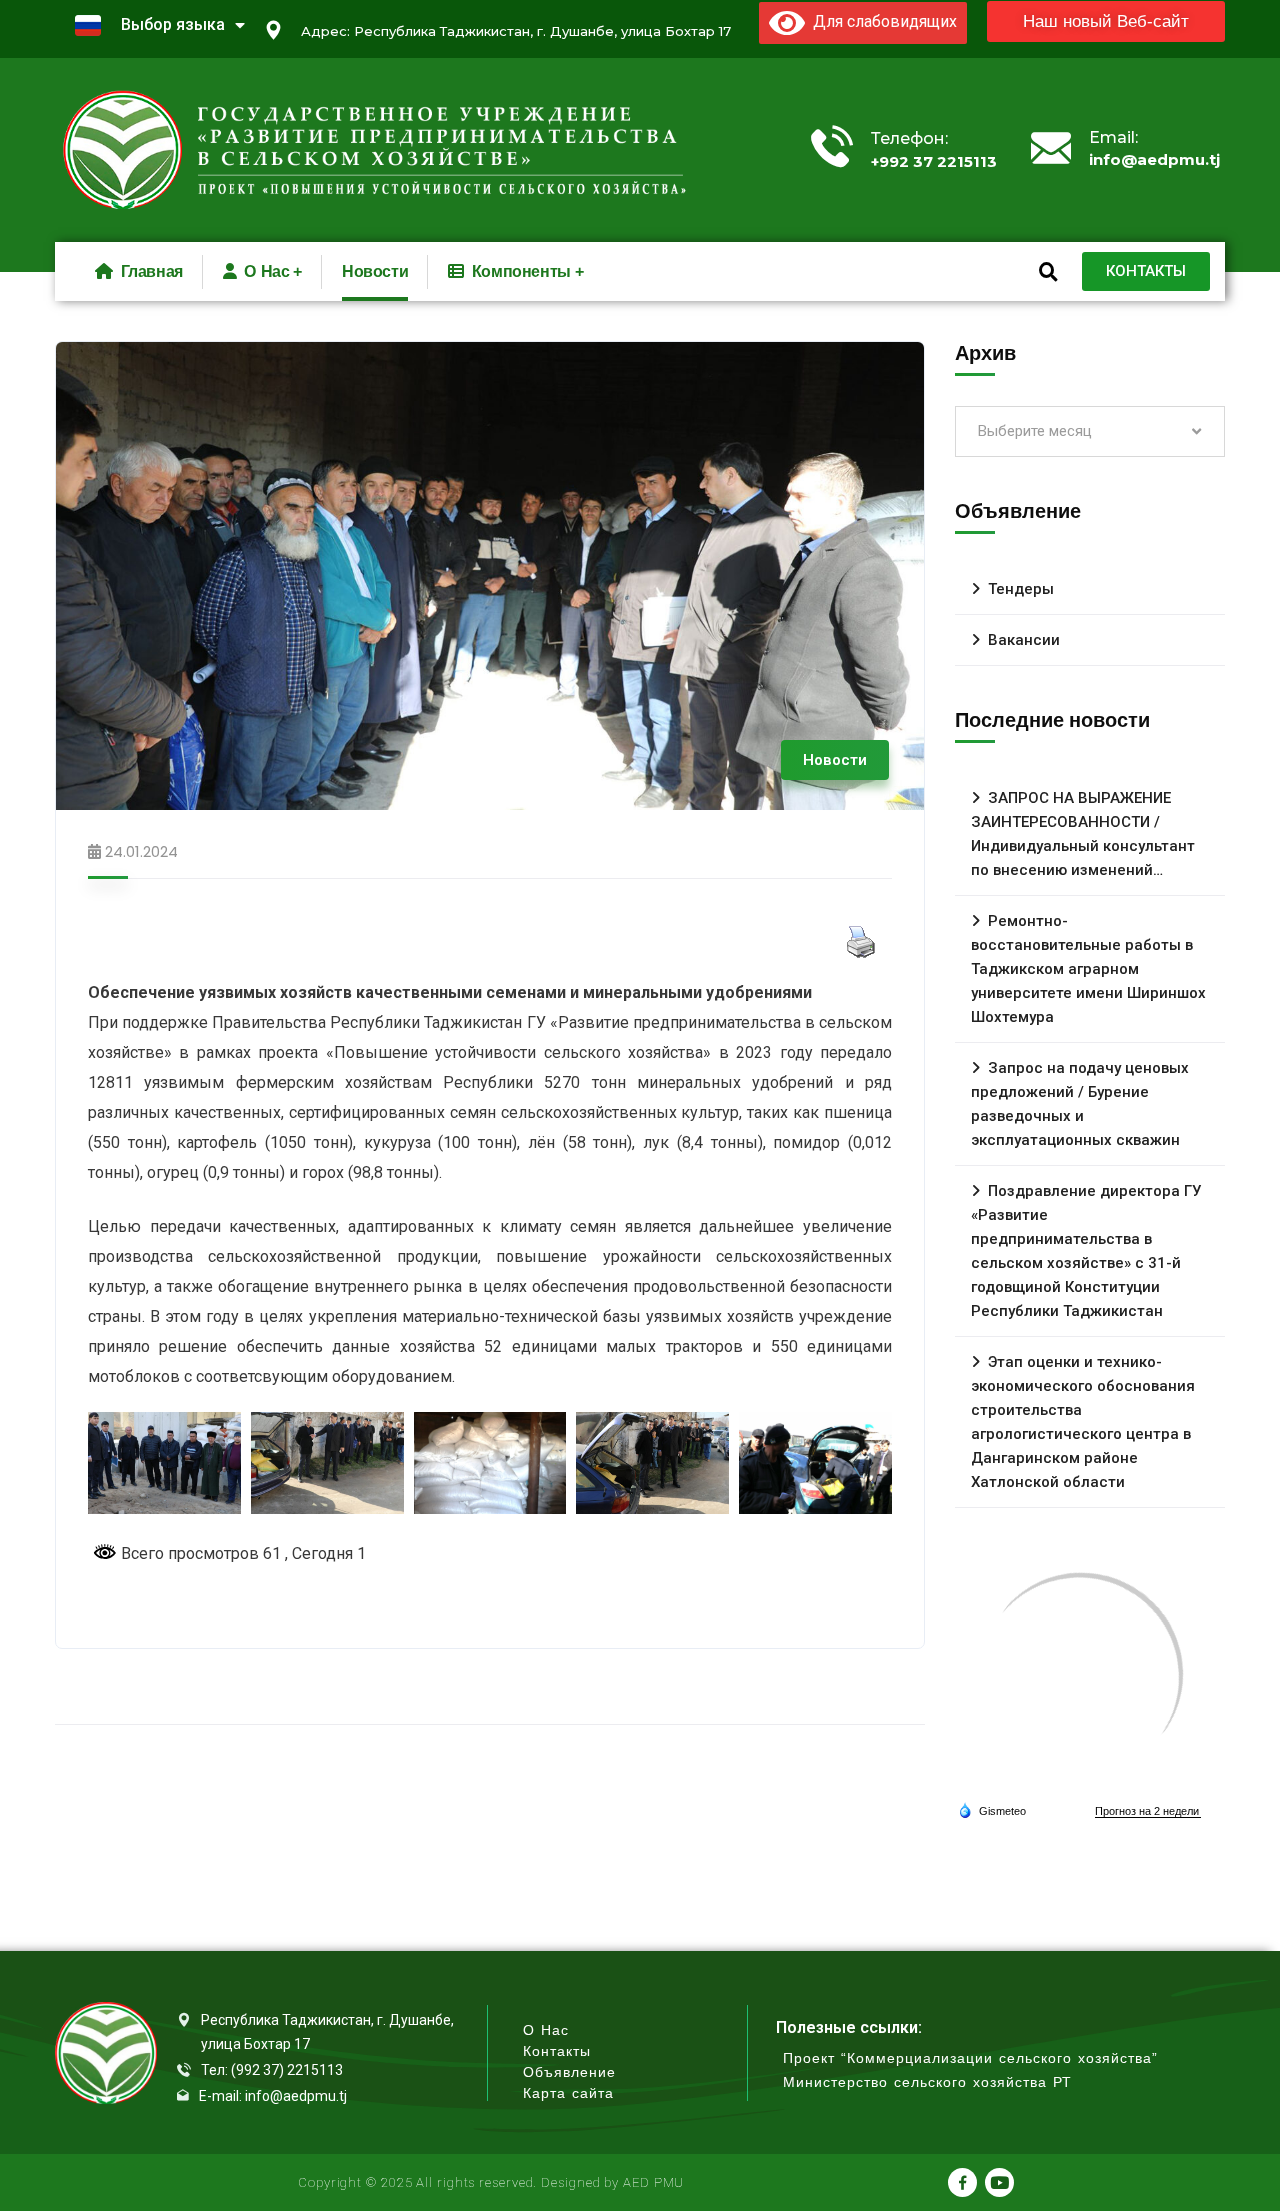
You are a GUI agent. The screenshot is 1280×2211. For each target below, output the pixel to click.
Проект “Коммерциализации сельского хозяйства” (970, 2058)
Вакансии (1024, 640)
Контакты (557, 2051)
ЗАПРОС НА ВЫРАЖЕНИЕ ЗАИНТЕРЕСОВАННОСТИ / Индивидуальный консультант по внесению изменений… (1083, 834)
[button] (1106, 21)
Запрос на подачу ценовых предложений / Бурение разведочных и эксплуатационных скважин (1080, 1104)
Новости (375, 271)
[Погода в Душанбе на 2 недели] (1148, 1811)
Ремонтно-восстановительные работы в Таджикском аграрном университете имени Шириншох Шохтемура (1088, 969)
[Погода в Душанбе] (1080, 1674)
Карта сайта (568, 2093)
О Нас (546, 2030)
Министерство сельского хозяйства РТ (927, 2082)
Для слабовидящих (881, 21)
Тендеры (1021, 589)
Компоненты (521, 271)
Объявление (569, 2072)
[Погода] (992, 1810)
